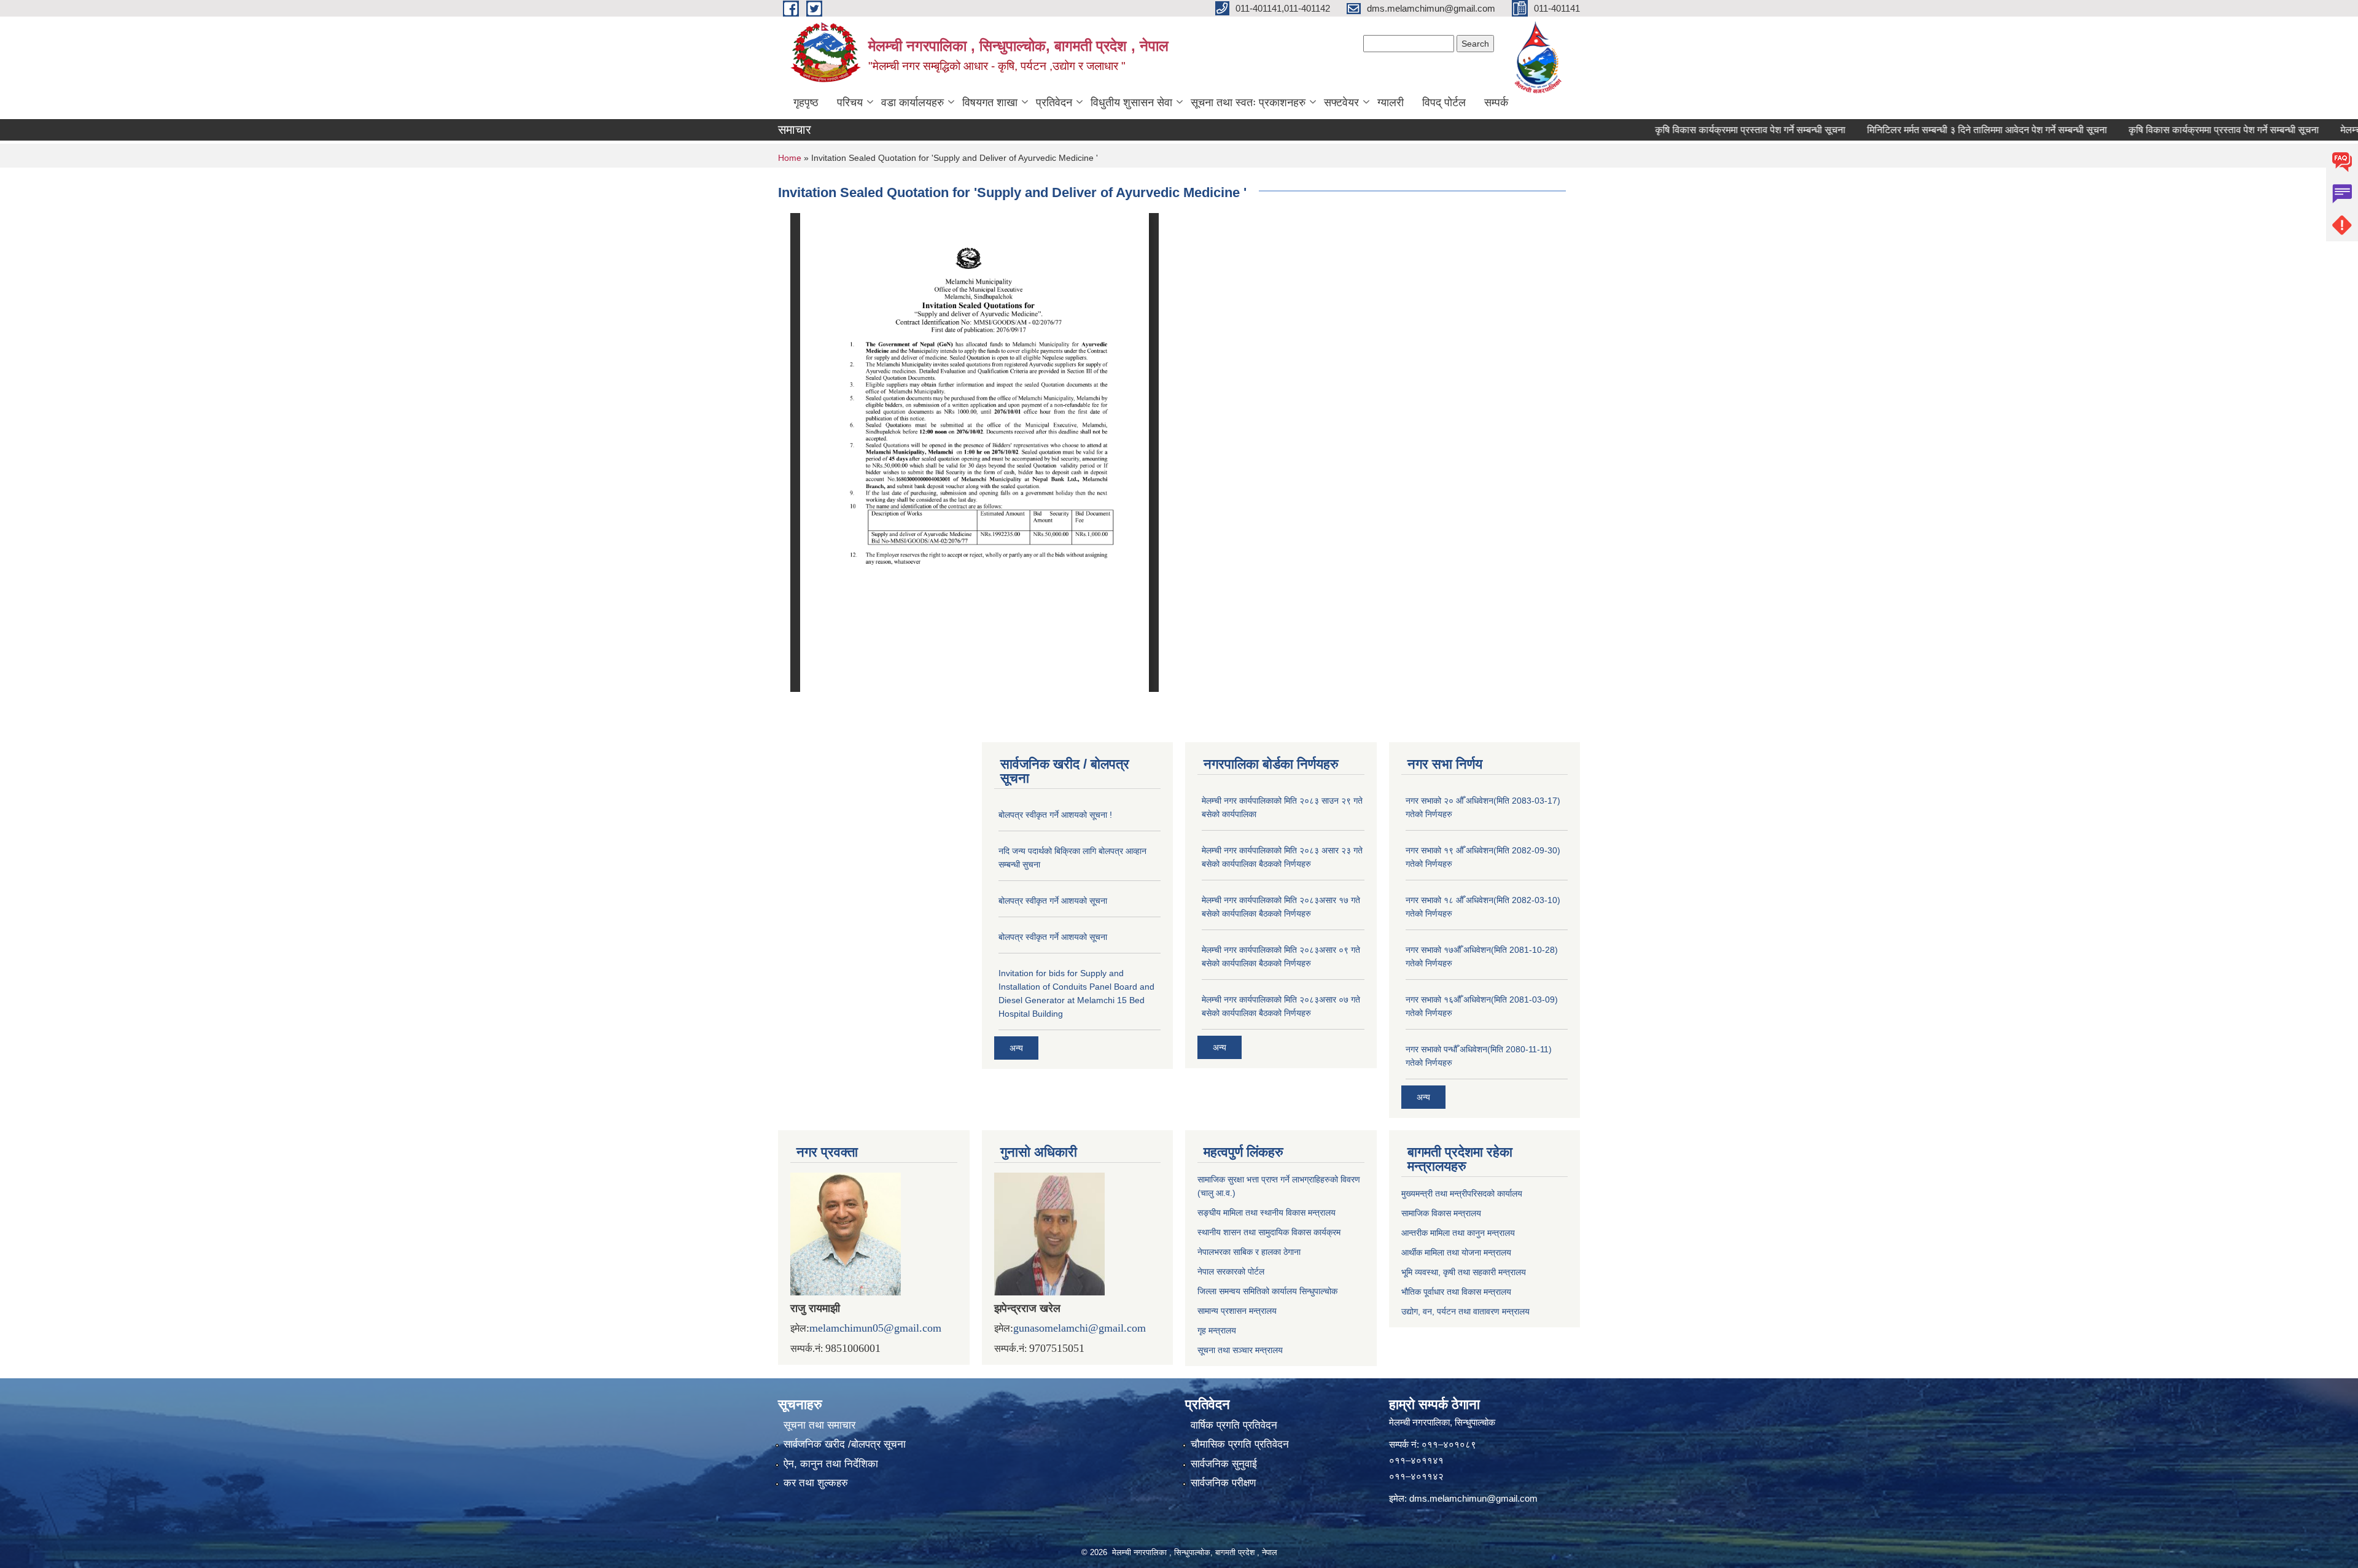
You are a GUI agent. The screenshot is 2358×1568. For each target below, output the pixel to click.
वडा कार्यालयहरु (912, 103)
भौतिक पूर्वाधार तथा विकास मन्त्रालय (1456, 1292)
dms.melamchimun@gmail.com (1473, 1498)
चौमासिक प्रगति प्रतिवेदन (1240, 1444)
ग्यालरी (1391, 103)
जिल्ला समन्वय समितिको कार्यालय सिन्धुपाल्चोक (1267, 1291)
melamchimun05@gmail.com (875, 1328)
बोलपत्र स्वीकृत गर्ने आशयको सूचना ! (1055, 815)
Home (790, 158)
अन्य (1016, 1048)
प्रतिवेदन (1054, 103)
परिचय (850, 103)
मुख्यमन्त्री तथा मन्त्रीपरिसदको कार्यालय (1462, 1193)
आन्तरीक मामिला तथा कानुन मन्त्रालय (1458, 1233)
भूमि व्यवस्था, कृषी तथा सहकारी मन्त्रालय (1464, 1272)
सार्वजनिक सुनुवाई (1224, 1464)
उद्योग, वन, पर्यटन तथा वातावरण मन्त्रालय (1465, 1311)
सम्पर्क (1496, 103)
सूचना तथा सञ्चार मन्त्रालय (1240, 1350)
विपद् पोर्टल (1444, 103)
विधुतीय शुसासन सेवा (1131, 103)
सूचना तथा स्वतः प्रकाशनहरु (1248, 103)
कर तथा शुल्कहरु (816, 1483)
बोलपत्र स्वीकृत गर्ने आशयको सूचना (1053, 901)
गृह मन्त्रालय (1217, 1330)
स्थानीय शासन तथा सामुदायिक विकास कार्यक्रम (1269, 1232)
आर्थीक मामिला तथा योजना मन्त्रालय (1456, 1252)
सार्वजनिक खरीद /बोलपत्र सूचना (845, 1444)
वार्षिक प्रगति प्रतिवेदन (1234, 1425)
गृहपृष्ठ (806, 103)
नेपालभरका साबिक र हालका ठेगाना (1249, 1252)
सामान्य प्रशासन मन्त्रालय (1237, 1311)
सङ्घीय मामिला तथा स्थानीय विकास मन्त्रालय (1267, 1213)
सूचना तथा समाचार (819, 1425)
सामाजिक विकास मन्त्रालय (1441, 1213)
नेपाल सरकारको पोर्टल (1231, 1271)
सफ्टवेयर (1341, 103)
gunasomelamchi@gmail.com (1080, 1328)
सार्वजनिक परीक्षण (1223, 1483)
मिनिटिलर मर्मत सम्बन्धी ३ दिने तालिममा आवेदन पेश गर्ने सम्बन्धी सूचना (1934, 130)
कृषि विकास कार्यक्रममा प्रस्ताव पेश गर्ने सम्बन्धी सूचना (1697, 130)
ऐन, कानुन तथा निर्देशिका (831, 1464)
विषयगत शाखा (990, 103)
